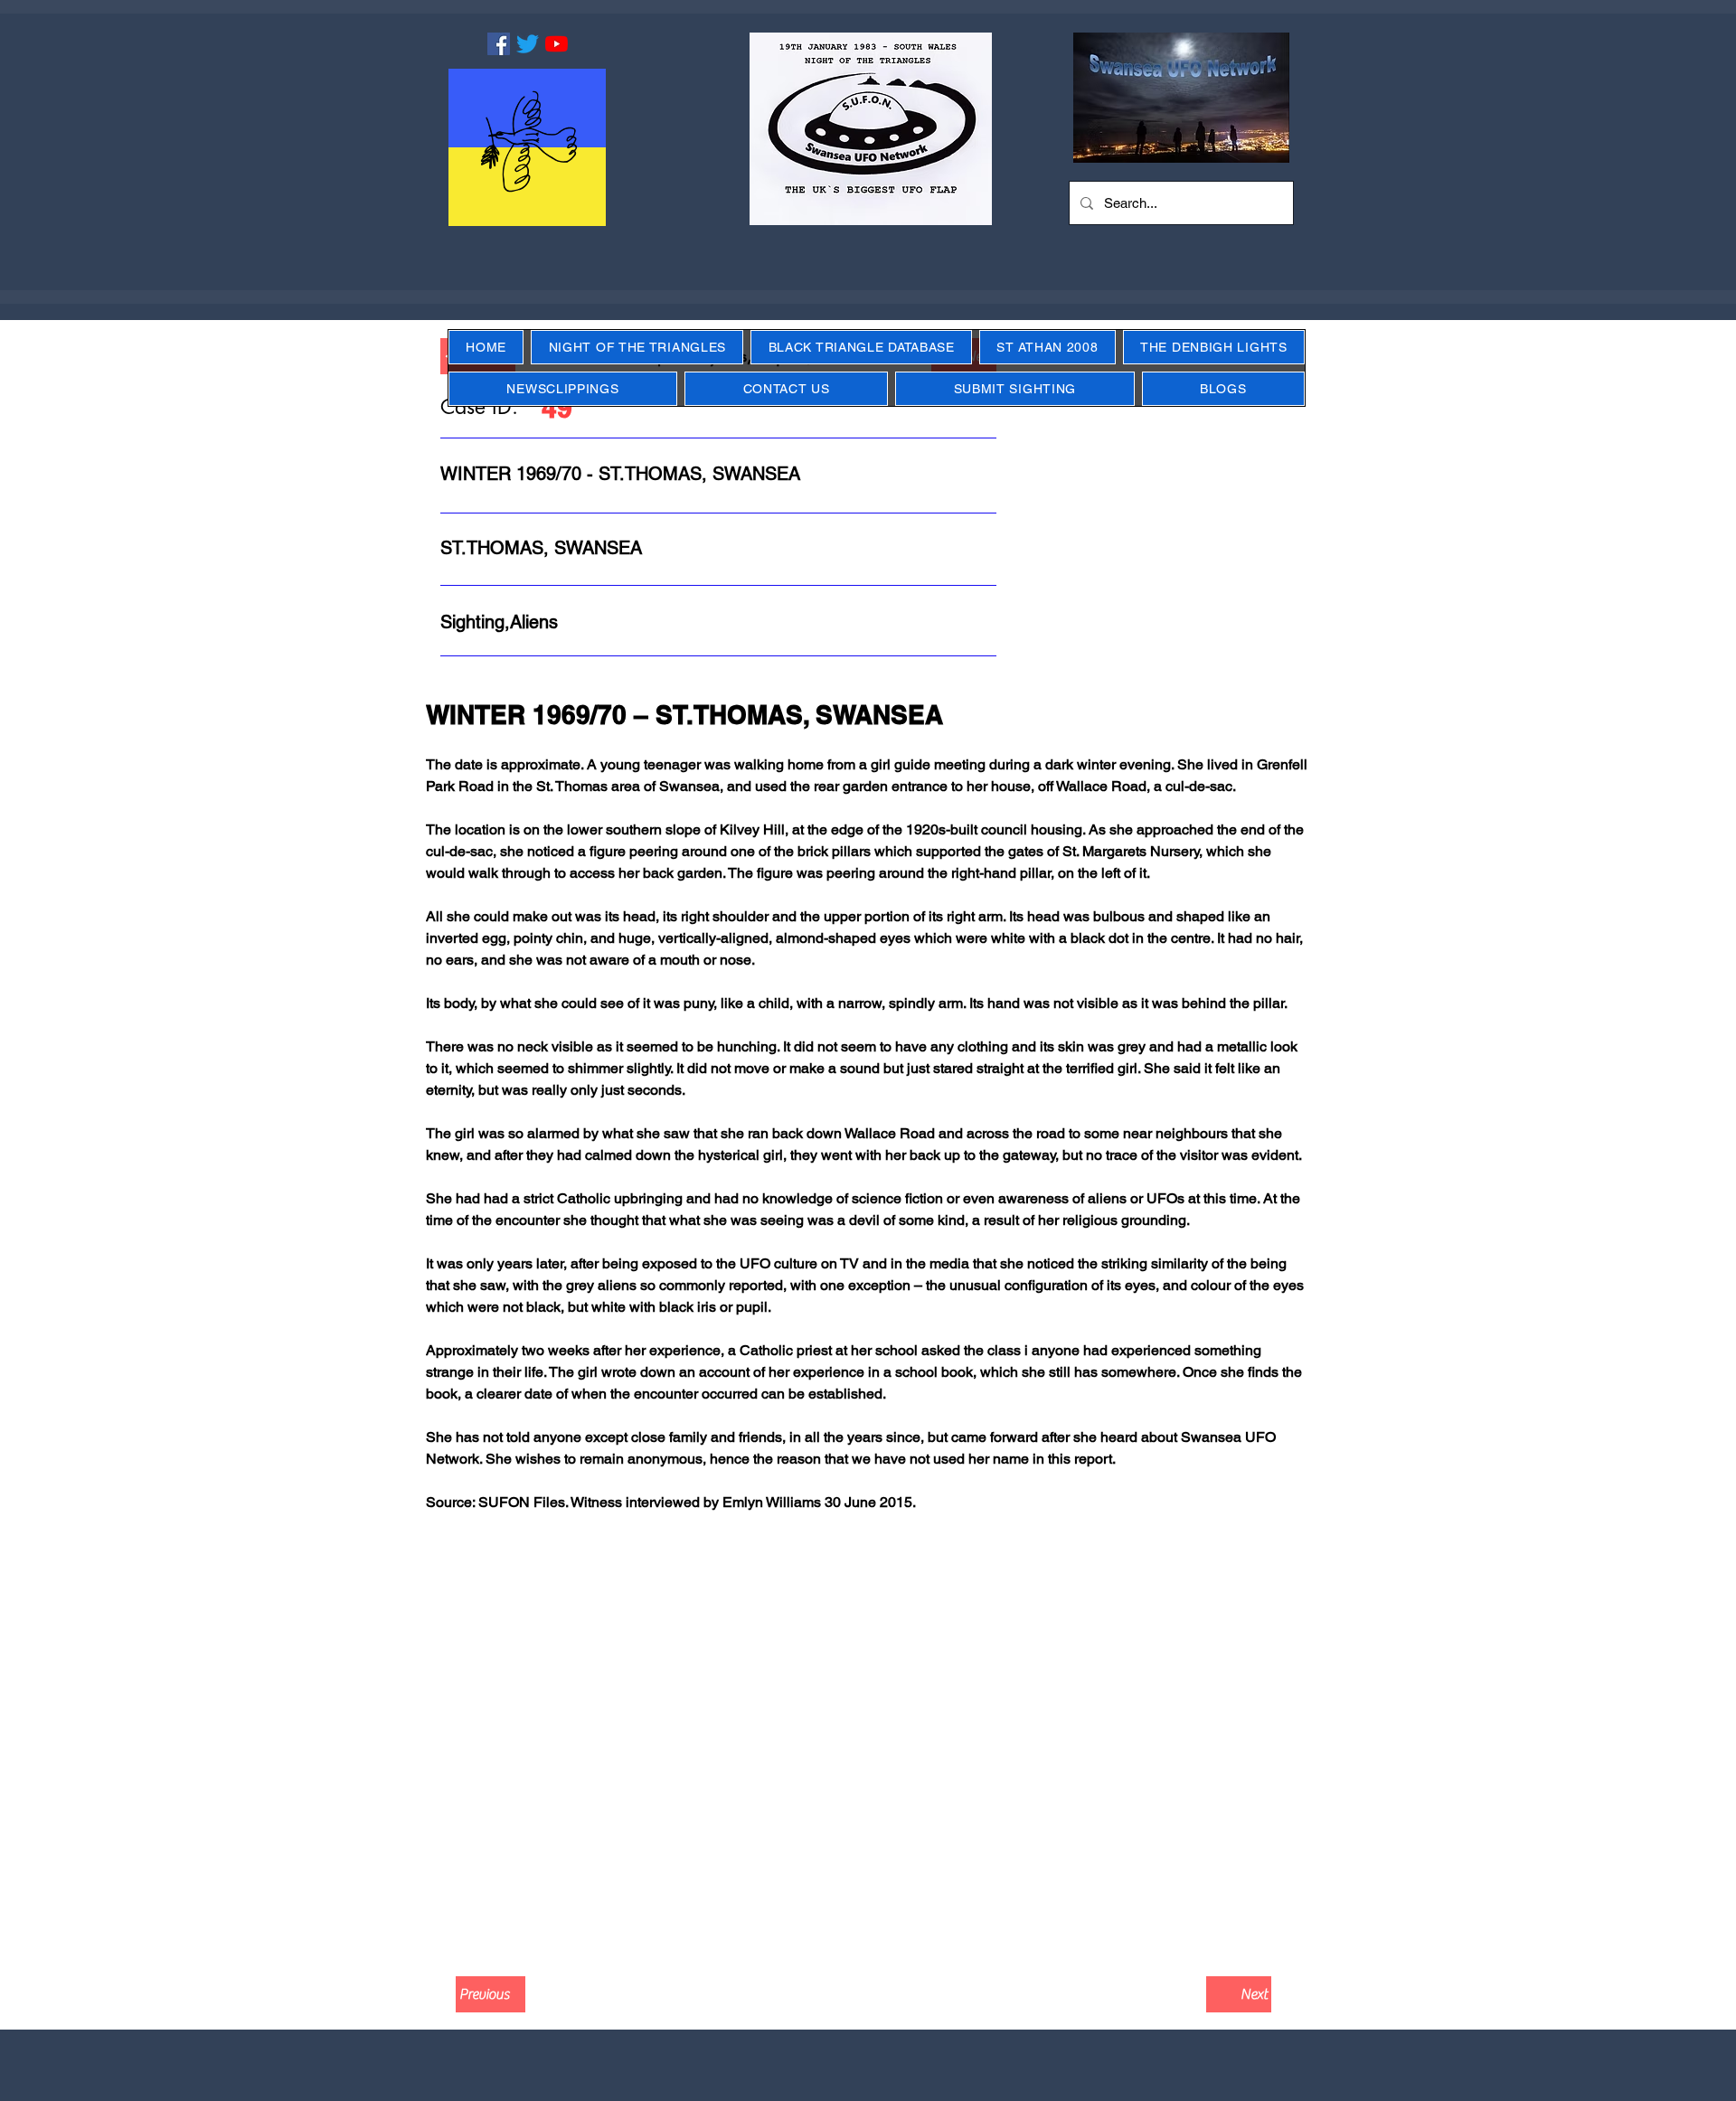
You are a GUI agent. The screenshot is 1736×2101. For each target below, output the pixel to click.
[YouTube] (557, 44)
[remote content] (868, 1740)
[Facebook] (499, 44)
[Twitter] (528, 44)
